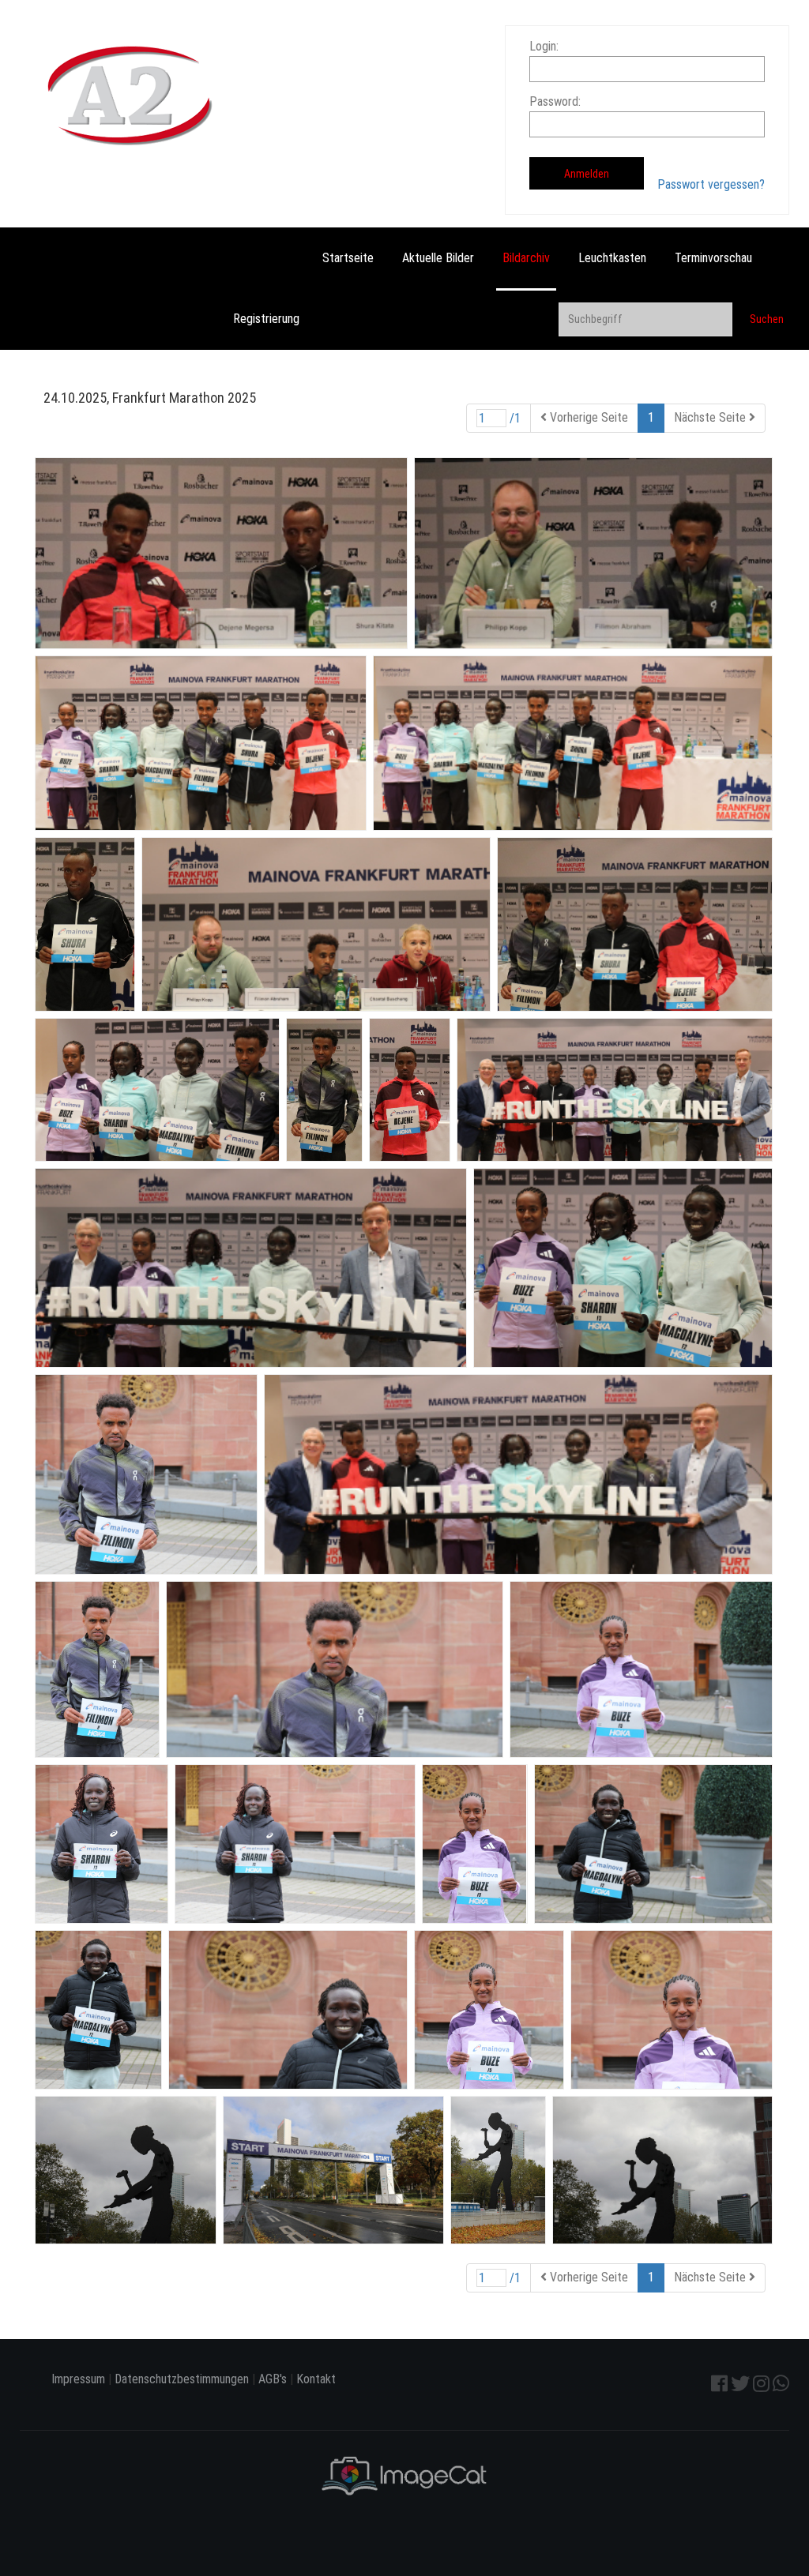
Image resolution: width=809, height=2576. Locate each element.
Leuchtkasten (612, 258)
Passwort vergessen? (711, 184)
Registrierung (266, 319)
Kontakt (316, 2379)
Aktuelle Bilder (438, 258)
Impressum (78, 2379)
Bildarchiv (526, 258)
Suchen (767, 319)
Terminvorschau (713, 258)
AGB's (273, 2379)
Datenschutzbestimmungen (182, 2379)
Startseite (348, 258)
